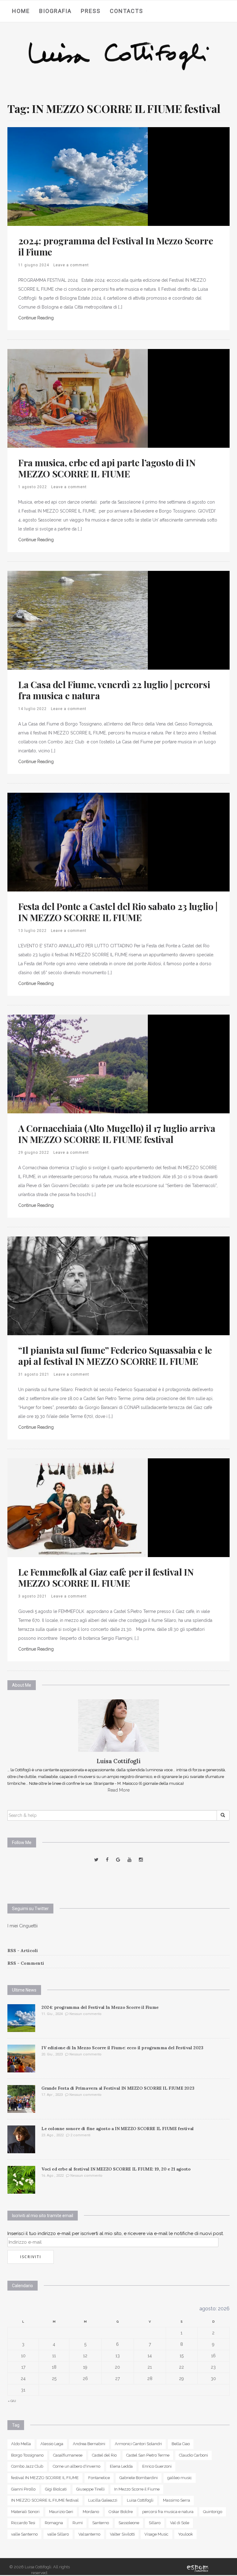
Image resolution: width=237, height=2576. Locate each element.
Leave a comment (71, 265)
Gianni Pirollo (23, 2489)
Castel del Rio (104, 2455)
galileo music (180, 2478)
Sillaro (155, 2523)
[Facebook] (107, 1860)
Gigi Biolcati (56, 2489)
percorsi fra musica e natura (168, 2512)
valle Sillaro (58, 2534)
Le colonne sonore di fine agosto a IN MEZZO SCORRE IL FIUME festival (118, 2129)
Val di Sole (180, 2523)
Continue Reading (36, 318)
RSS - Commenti (26, 1963)
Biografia (55, 11)
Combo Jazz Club (27, 2466)
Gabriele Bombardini (139, 2478)
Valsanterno (89, 2534)
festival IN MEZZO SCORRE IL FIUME (45, 2478)
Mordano (91, 2512)
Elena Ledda (121, 2466)
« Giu (12, 2401)
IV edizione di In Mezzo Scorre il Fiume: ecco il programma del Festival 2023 (122, 2048)
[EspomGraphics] (198, 2568)
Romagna (54, 2523)
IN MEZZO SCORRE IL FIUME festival (45, 2500)
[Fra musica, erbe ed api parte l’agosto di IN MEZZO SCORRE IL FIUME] (78, 398)
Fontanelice (99, 2478)
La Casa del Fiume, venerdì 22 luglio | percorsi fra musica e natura (114, 690)
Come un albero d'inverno (77, 2466)
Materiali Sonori (25, 2512)
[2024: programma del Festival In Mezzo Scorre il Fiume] (78, 176)
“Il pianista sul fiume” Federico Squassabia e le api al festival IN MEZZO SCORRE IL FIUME (115, 1356)
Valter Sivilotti (122, 2534)
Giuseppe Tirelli (90, 2489)
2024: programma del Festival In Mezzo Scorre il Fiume (116, 246)
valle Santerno (24, 2534)
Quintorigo (213, 2512)
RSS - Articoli (23, 1951)
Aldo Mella (21, 2444)
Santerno (101, 2523)
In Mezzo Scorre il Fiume (137, 2489)
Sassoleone (129, 2523)
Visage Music (156, 2534)
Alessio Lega (52, 2444)
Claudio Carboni (193, 2455)
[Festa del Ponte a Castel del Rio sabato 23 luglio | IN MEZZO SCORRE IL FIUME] (78, 842)
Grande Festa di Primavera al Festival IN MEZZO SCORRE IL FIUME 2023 (118, 2088)
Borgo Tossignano (27, 2455)
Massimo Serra (177, 2500)
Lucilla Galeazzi (103, 2500)
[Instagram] (141, 1860)
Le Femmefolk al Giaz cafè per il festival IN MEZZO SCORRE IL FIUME (106, 1577)
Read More (119, 1790)
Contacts (127, 11)
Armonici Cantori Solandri (138, 2444)
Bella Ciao (181, 2444)
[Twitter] (96, 1860)
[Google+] (118, 1860)
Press (91, 11)
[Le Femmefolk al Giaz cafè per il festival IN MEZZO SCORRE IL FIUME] (78, 1507)
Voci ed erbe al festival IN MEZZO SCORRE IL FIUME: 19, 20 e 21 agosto (116, 2169)
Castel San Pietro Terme (148, 2455)
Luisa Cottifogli (140, 2500)
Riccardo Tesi (23, 2523)
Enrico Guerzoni (157, 2466)
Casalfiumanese (68, 2455)
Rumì (78, 2523)
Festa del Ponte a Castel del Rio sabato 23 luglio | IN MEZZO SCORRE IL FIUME (118, 912)
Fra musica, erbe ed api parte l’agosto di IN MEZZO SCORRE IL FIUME (107, 468)
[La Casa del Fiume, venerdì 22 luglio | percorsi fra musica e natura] (78, 620)
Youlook (185, 2534)
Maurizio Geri (61, 2512)
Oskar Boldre (121, 2512)
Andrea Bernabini (89, 2444)
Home (21, 11)
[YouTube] (129, 1860)
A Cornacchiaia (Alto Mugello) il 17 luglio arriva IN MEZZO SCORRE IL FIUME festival (117, 1134)
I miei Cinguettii (23, 1926)
